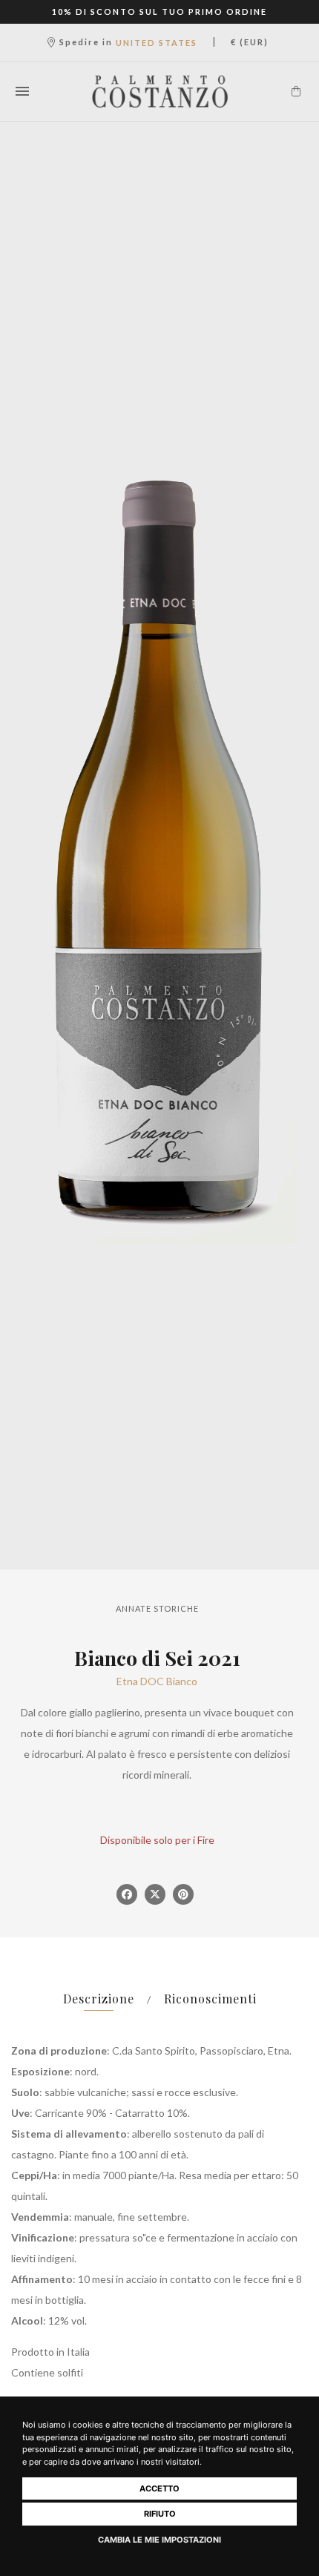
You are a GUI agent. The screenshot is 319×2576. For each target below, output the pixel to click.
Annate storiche (157, 1608)
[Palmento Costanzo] (160, 91)
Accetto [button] (159, 2488)
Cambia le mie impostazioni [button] (159, 2540)
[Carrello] (296, 91)
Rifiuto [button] (160, 2514)
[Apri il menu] (22, 91)
